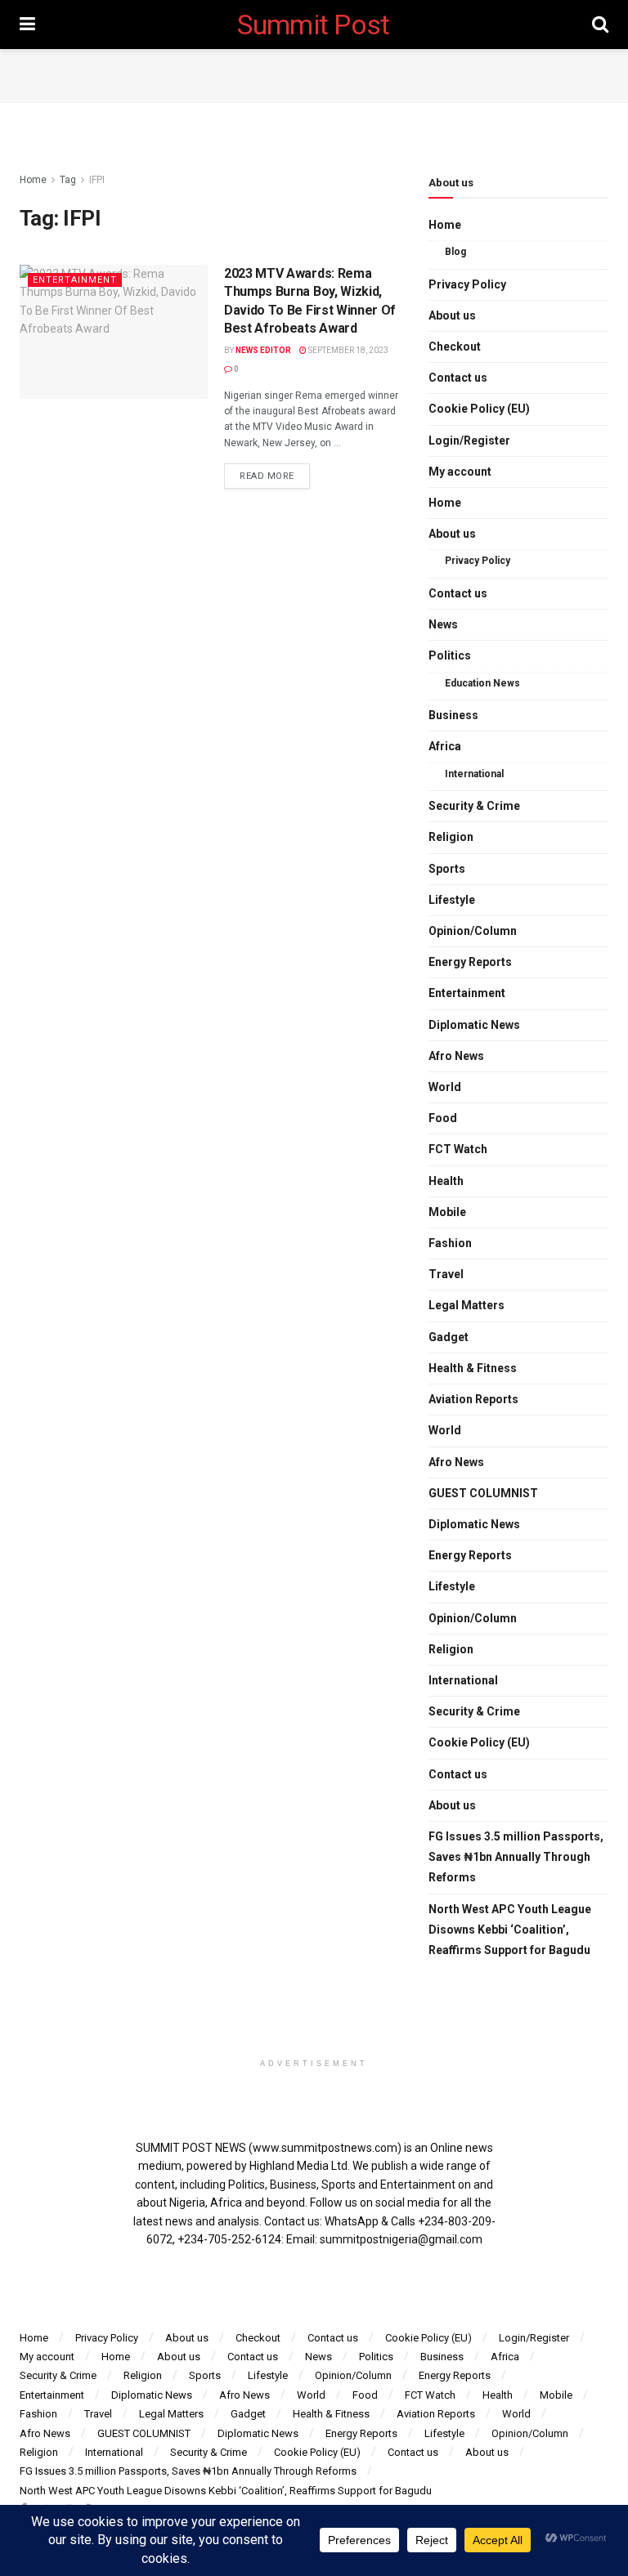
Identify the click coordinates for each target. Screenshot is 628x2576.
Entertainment (75, 280)
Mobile (447, 1212)
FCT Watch (458, 1149)
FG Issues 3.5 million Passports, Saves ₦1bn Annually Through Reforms (516, 1857)
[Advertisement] (314, 74)
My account (460, 472)
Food (443, 1118)
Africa (445, 746)
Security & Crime (474, 806)
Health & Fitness (473, 1368)
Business (453, 715)
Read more (267, 476)
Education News (482, 683)
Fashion (450, 1243)
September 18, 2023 (348, 350)
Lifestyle (452, 900)
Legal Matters (467, 1305)
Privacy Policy (467, 284)
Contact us (458, 378)
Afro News (456, 1056)
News (443, 624)
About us (452, 315)
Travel (446, 1274)
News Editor (263, 350)
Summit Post (314, 25)
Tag (68, 180)
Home (33, 180)
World (445, 1087)
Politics (450, 655)
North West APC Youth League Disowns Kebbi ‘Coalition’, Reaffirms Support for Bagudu (510, 1930)
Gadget (449, 1337)
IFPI (97, 180)
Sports (447, 869)
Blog (455, 252)
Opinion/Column (473, 931)
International (474, 774)
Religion (451, 837)
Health (446, 1181)
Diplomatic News (474, 1025)
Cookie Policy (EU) (479, 409)
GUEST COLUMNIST (483, 1493)
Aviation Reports (473, 1399)
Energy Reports (470, 962)
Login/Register (469, 441)
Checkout (455, 347)
